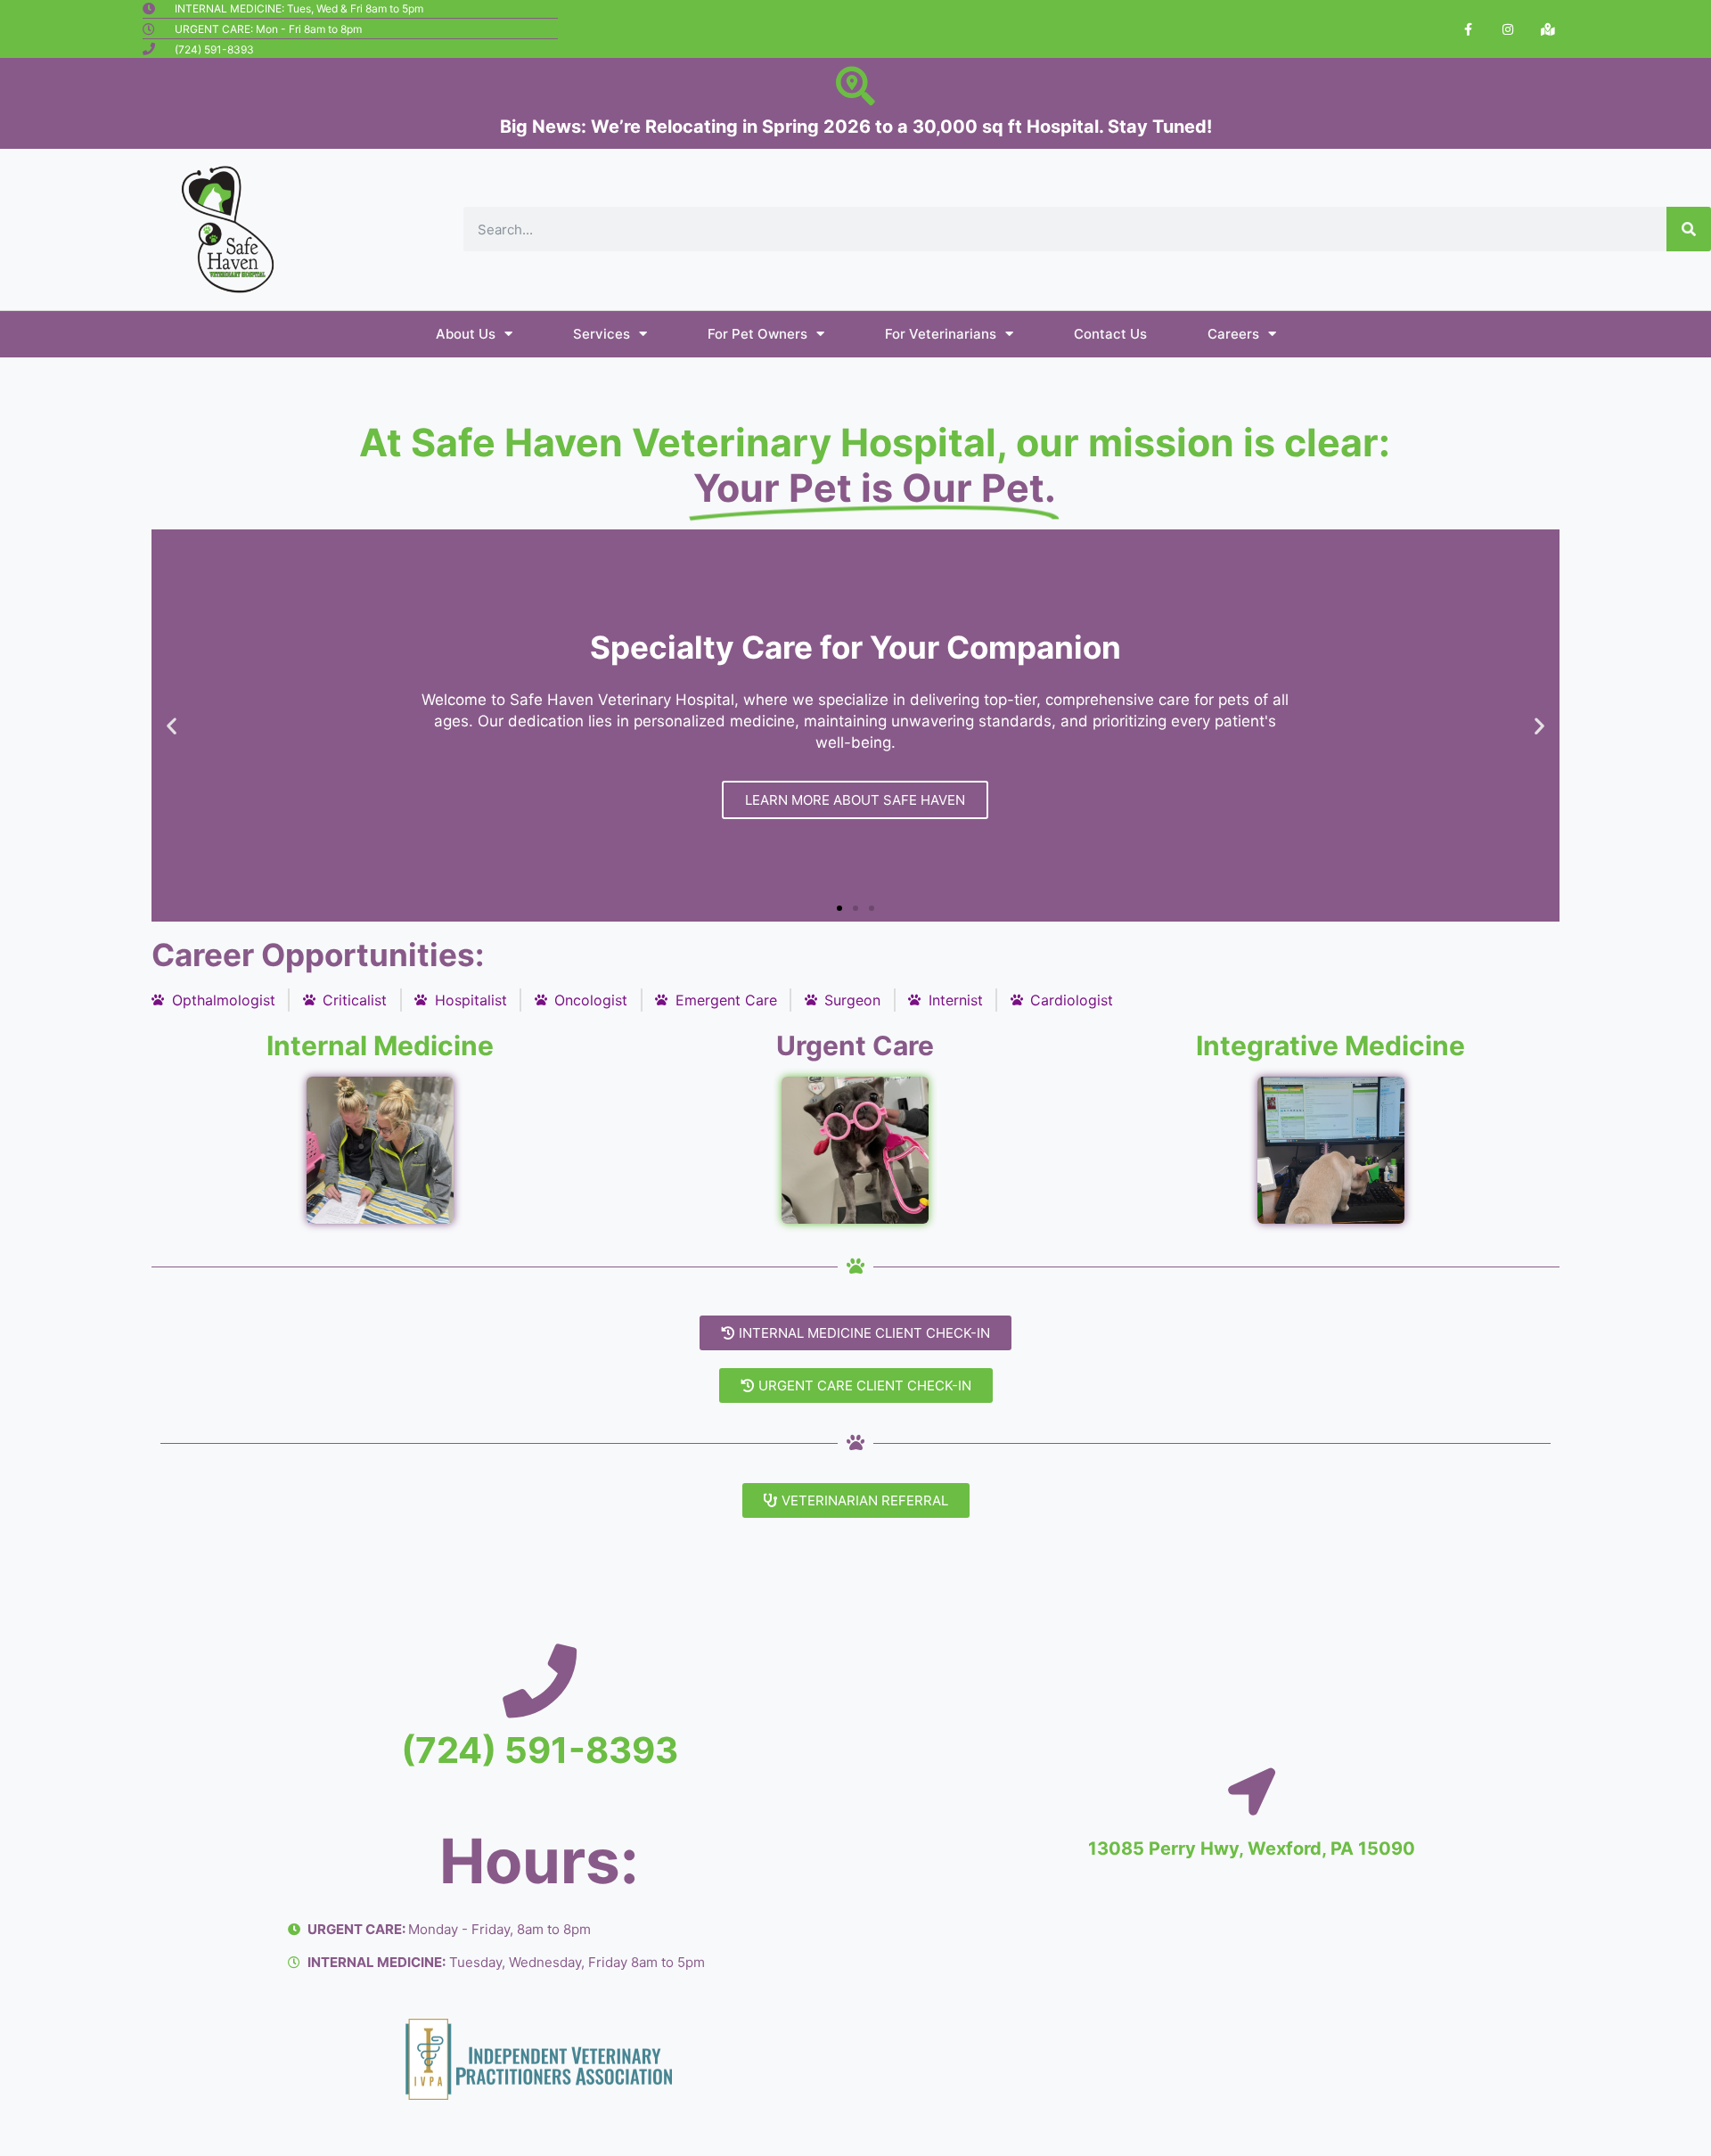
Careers (1233, 334)
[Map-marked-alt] (1547, 29)
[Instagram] (1508, 29)
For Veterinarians (941, 334)
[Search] (1689, 229)
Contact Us (1110, 334)
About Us (466, 334)
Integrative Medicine (1330, 1045)
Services (602, 334)
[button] (839, 908)
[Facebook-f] (1468, 29)
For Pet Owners (757, 334)
